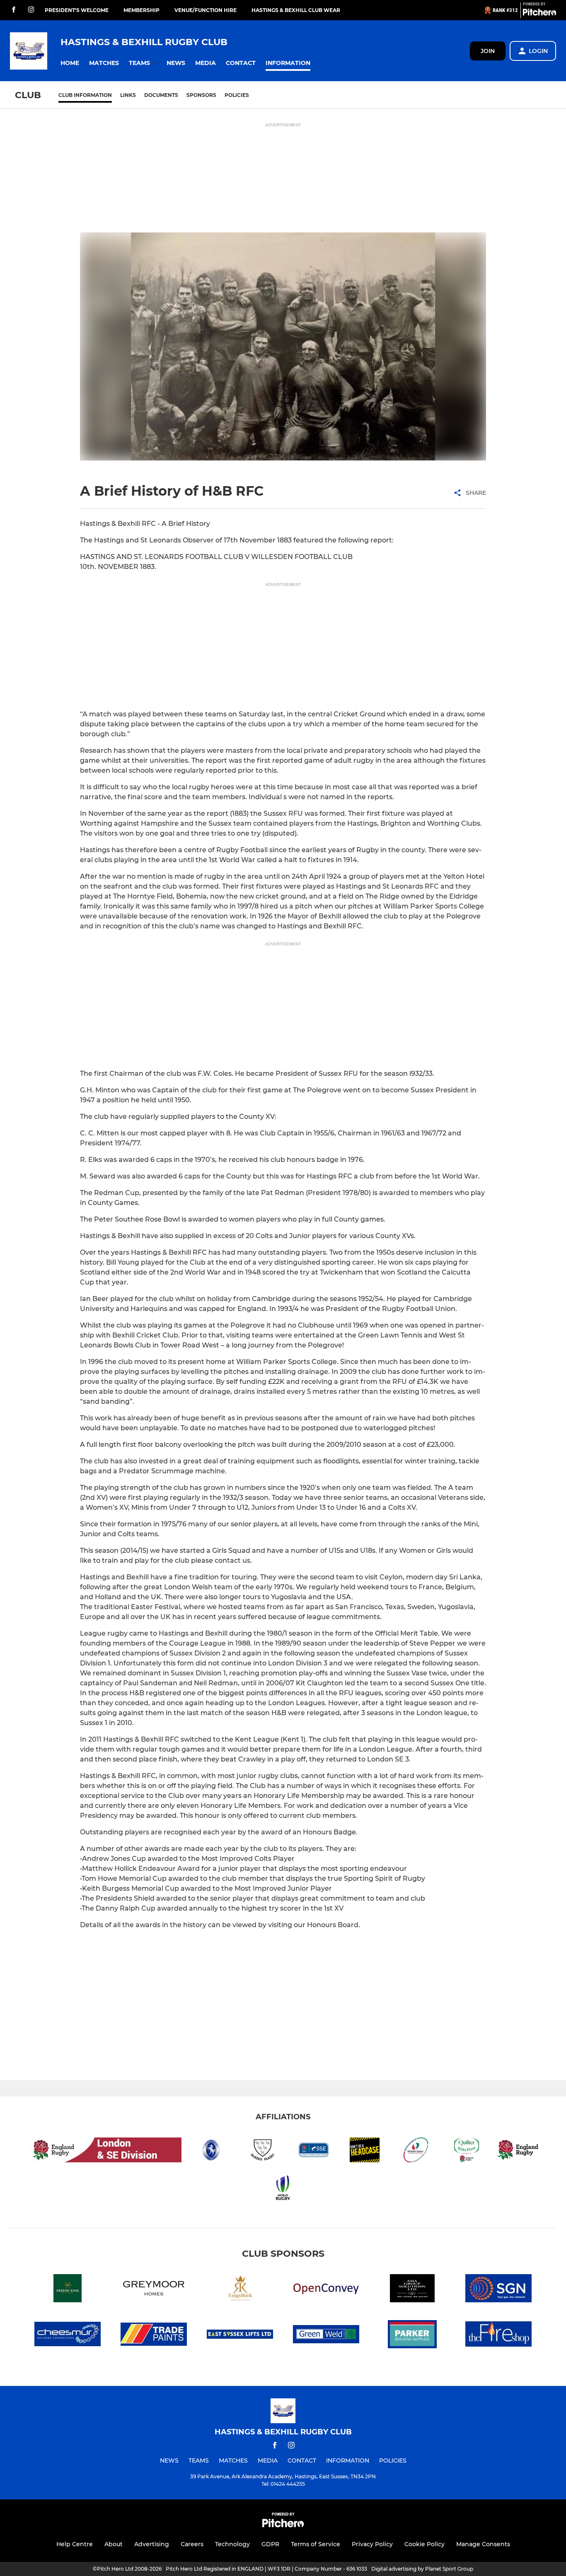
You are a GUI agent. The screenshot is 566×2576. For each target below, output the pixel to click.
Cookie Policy (424, 2544)
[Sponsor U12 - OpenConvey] (326, 2290)
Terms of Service (316, 2544)
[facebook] (14, 10)
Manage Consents (483, 2544)
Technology (232, 2544)
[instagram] (31, 10)
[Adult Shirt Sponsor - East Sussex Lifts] (240, 2336)
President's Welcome (77, 10)
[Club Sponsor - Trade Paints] (154, 2336)
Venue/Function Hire (206, 10)
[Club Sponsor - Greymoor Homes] (154, 2290)
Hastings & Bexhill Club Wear (296, 10)
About (114, 2544)
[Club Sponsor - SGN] (498, 2290)
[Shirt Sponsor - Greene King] (68, 2290)
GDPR (270, 2544)
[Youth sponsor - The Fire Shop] (498, 2336)
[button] (70, 63)
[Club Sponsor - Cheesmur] (68, 2336)
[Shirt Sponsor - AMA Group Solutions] (412, 2290)
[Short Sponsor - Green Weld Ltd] (326, 2336)
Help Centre (75, 2544)
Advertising (152, 2544)
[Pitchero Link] (539, 14)
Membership (141, 10)
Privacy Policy (372, 2544)
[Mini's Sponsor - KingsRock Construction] (240, 2290)
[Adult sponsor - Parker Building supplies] (412, 2336)
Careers (192, 2544)
